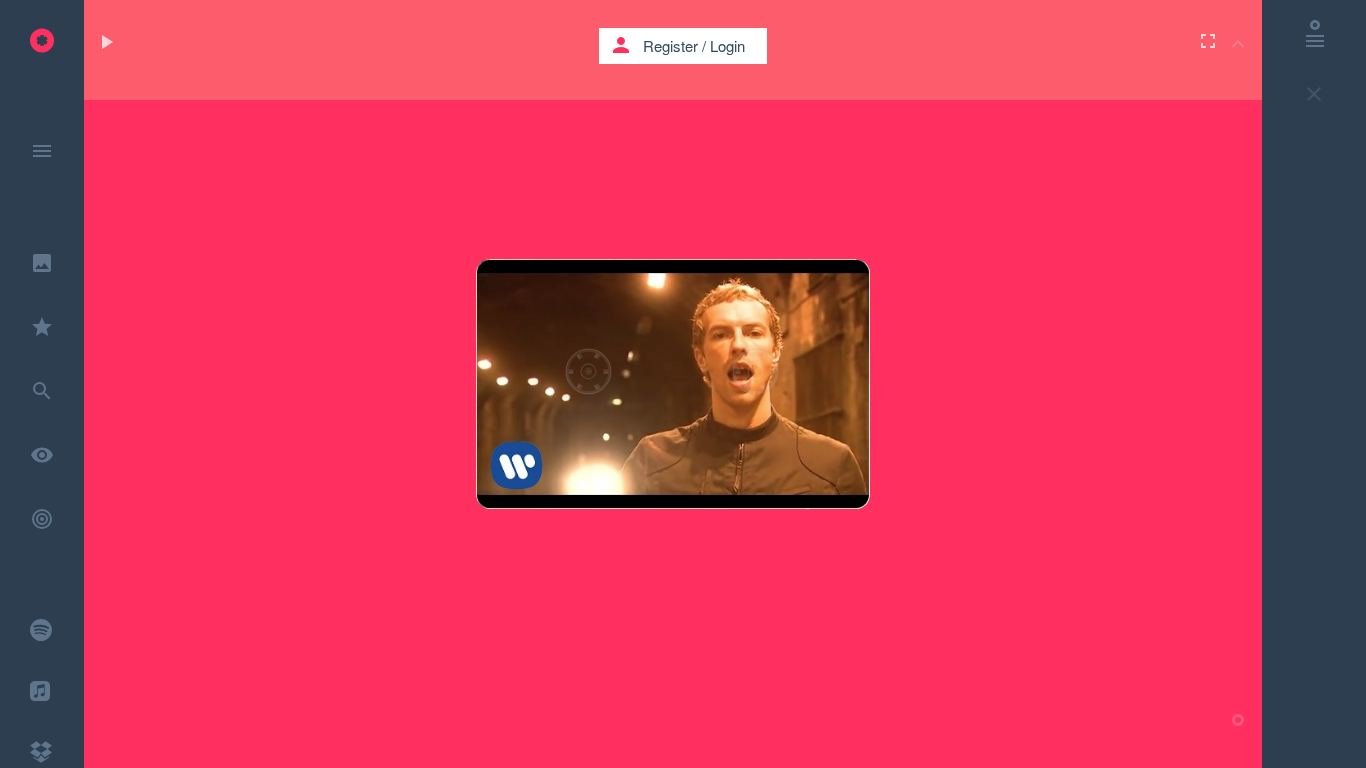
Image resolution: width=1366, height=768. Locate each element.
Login (727, 45)
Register (670, 45)
